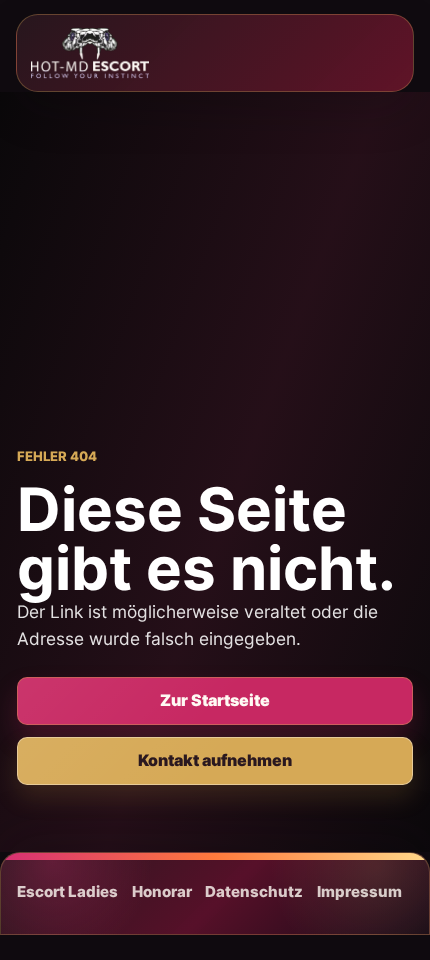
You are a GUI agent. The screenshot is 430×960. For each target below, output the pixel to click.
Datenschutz (254, 891)
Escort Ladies (67, 891)
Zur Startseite (215, 700)
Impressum (359, 891)
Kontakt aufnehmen (215, 760)
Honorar (162, 891)
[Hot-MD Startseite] (90, 53)
